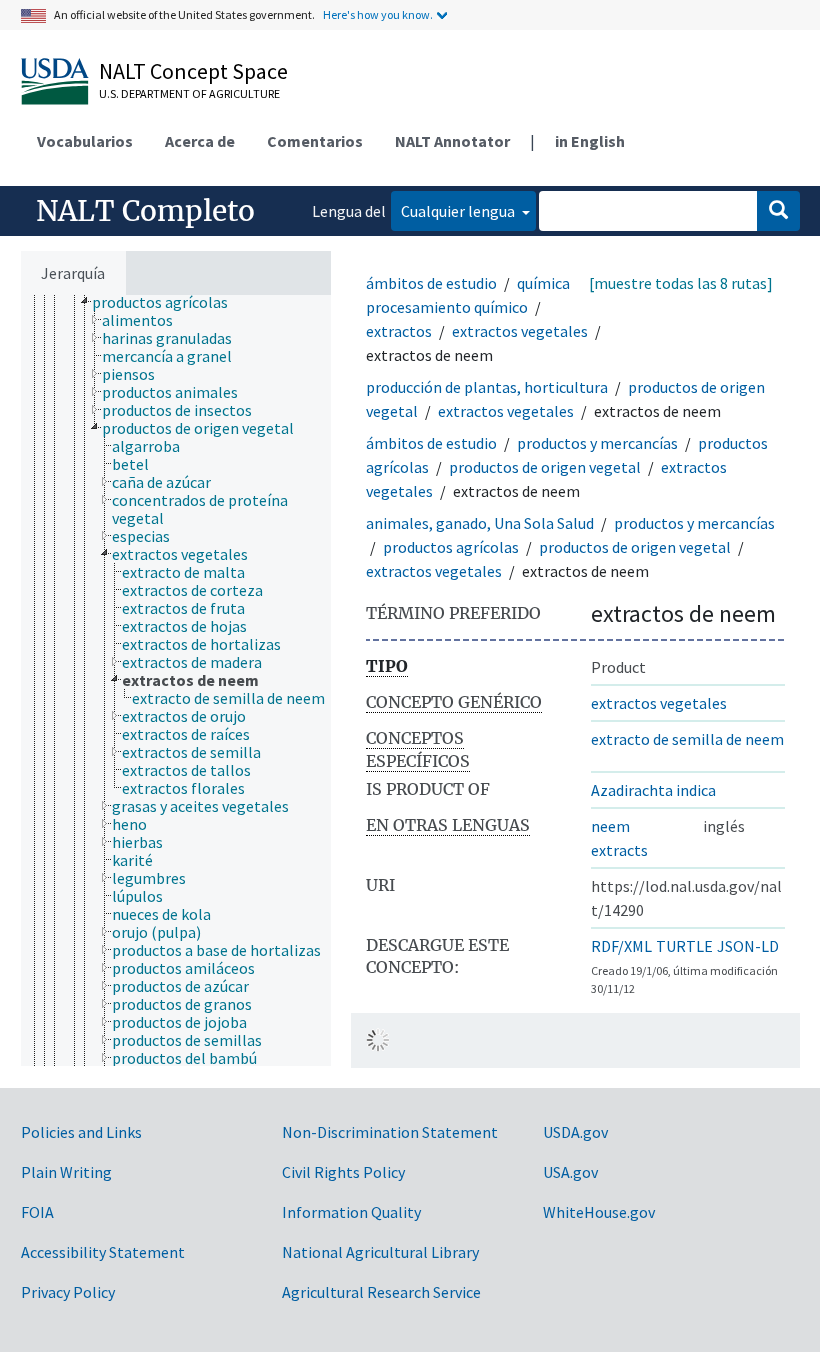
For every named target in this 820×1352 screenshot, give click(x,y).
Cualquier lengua (459, 211)
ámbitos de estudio (431, 283)
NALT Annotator (452, 141)
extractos (399, 331)
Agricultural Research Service (381, 1292)
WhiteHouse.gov (599, 1212)
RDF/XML (621, 946)
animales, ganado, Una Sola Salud (480, 523)
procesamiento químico (447, 307)
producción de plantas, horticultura (487, 387)
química (543, 283)
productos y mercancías (597, 443)
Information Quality (351, 1212)
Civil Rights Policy (343, 1172)
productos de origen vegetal (545, 467)
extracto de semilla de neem (687, 739)
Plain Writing (66, 1172)
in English (590, 141)
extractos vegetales (520, 331)
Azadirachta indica (653, 790)
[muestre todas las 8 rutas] (681, 283)
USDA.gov (575, 1132)
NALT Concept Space (193, 71)
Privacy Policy (68, 1292)
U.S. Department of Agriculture (189, 93)
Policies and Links (81, 1132)
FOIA (37, 1212)
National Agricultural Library (380, 1252)
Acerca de (200, 141)
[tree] (176, 680)
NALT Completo (145, 211)
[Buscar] (778, 211)
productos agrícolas (451, 547)
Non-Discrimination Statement (390, 1132)
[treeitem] (168, 302)
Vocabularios (85, 141)
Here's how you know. (378, 14)
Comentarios (315, 141)
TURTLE (684, 946)
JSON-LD (748, 946)
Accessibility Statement (103, 1252)
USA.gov (570, 1172)
